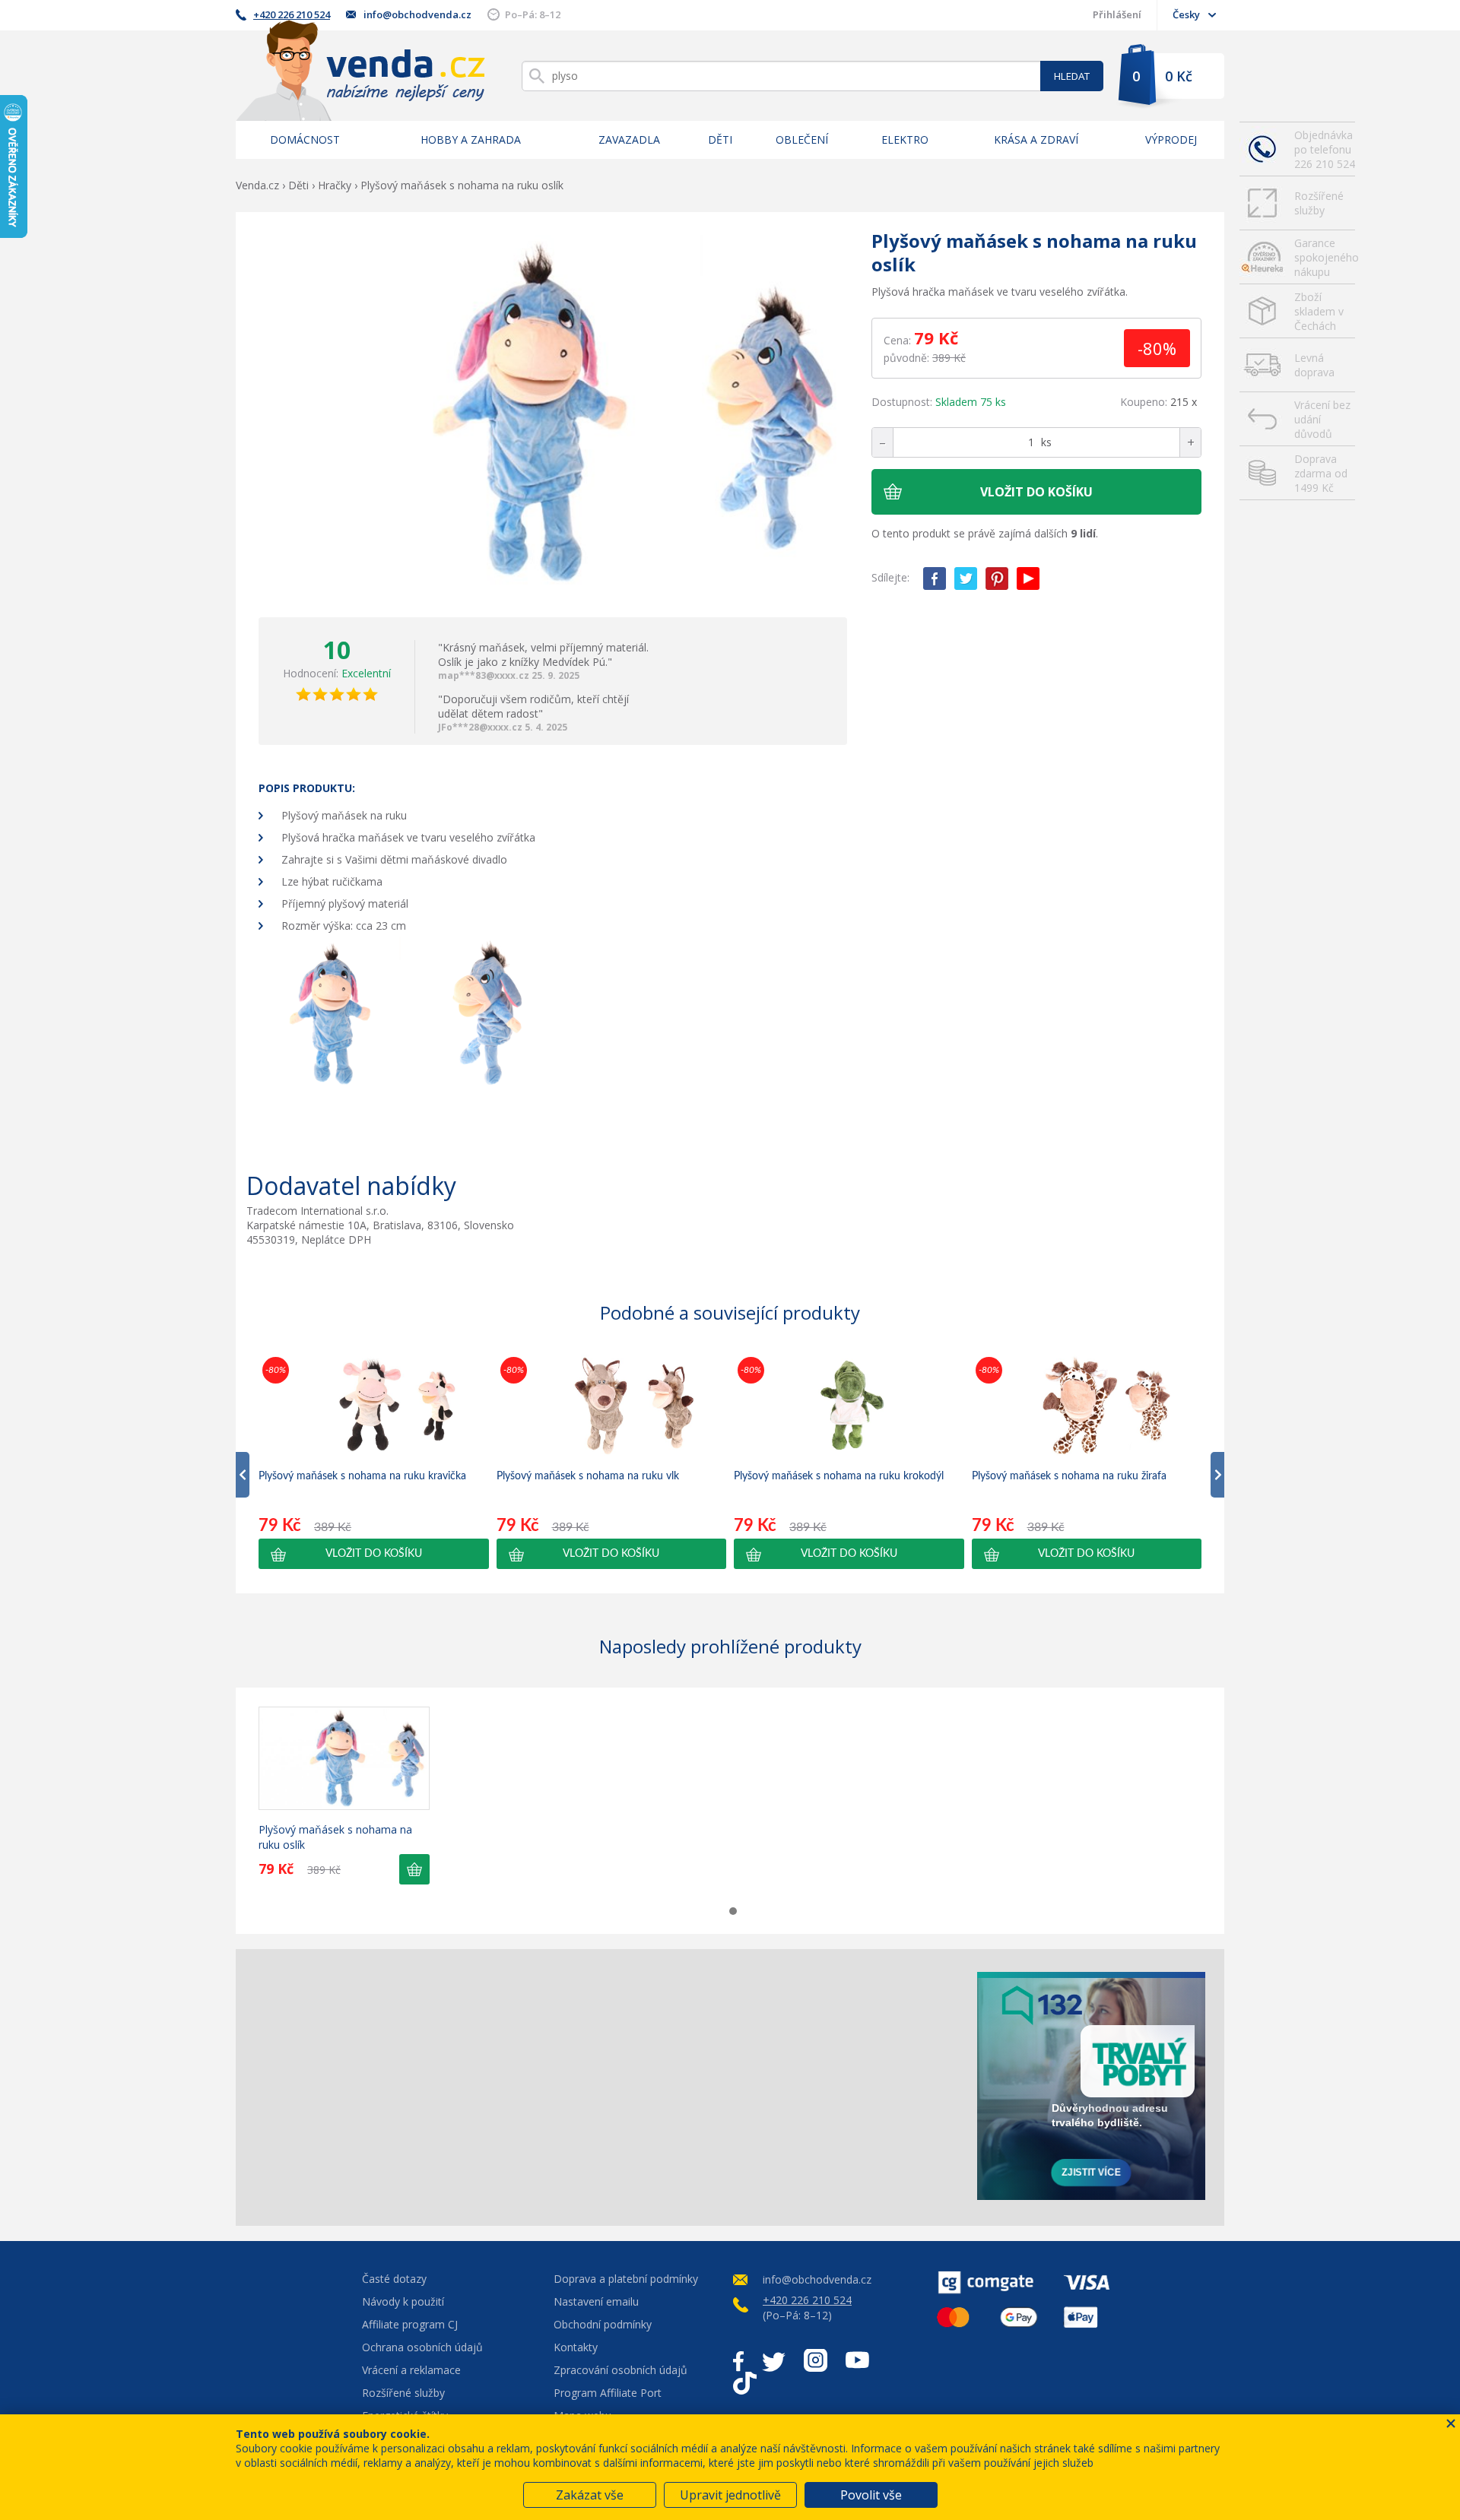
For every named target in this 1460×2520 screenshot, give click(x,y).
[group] (374, 1461)
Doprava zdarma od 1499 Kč (1321, 473)
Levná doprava (1314, 365)
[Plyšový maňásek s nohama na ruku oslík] (553, 415)
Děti (720, 139)
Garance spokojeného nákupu (1325, 257)
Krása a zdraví (1036, 139)
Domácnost (305, 139)
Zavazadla (629, 139)
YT (1028, 578)
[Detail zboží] (344, 1758)
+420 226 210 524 (292, 14)
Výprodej (1171, 139)
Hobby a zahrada (471, 139)
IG (816, 2360)
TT (745, 2383)
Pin (997, 578)
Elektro (905, 139)
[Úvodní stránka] (360, 70)
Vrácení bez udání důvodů (1322, 419)
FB (935, 578)
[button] (374, 1554)
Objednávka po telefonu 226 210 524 (1325, 149)
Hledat (1072, 76)
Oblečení (802, 139)
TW (966, 578)
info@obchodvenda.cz (417, 14)
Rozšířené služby (1319, 203)
